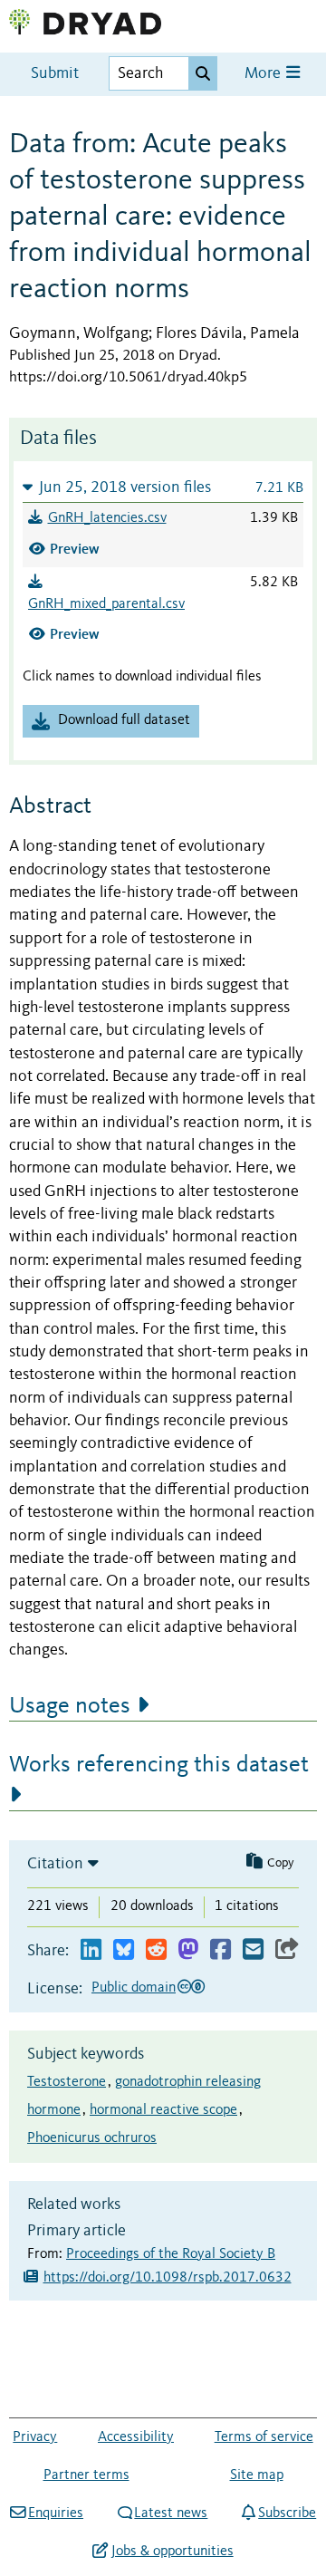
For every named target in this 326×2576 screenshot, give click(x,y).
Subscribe (287, 2513)
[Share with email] (253, 1950)
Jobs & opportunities (172, 2552)
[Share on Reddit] (156, 1950)
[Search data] (203, 73)
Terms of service (264, 2437)
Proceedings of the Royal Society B (171, 2254)
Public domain (134, 1988)
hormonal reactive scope (163, 2110)
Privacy (35, 2437)
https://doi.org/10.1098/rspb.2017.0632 (168, 2278)
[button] (163, 487)
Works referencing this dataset (159, 1765)
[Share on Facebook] (221, 1950)
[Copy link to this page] (287, 1950)
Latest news (171, 2513)
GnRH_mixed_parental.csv (106, 604)
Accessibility (136, 2437)
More (264, 74)
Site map (257, 2475)
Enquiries (56, 2513)
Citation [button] (55, 1864)
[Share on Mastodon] (188, 1950)
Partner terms (86, 2475)
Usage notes (70, 1706)
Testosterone (67, 2082)
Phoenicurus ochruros (92, 2138)
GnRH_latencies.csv (107, 518)
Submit (55, 74)
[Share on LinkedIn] (91, 1950)
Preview (75, 549)
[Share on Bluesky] (124, 1950)
